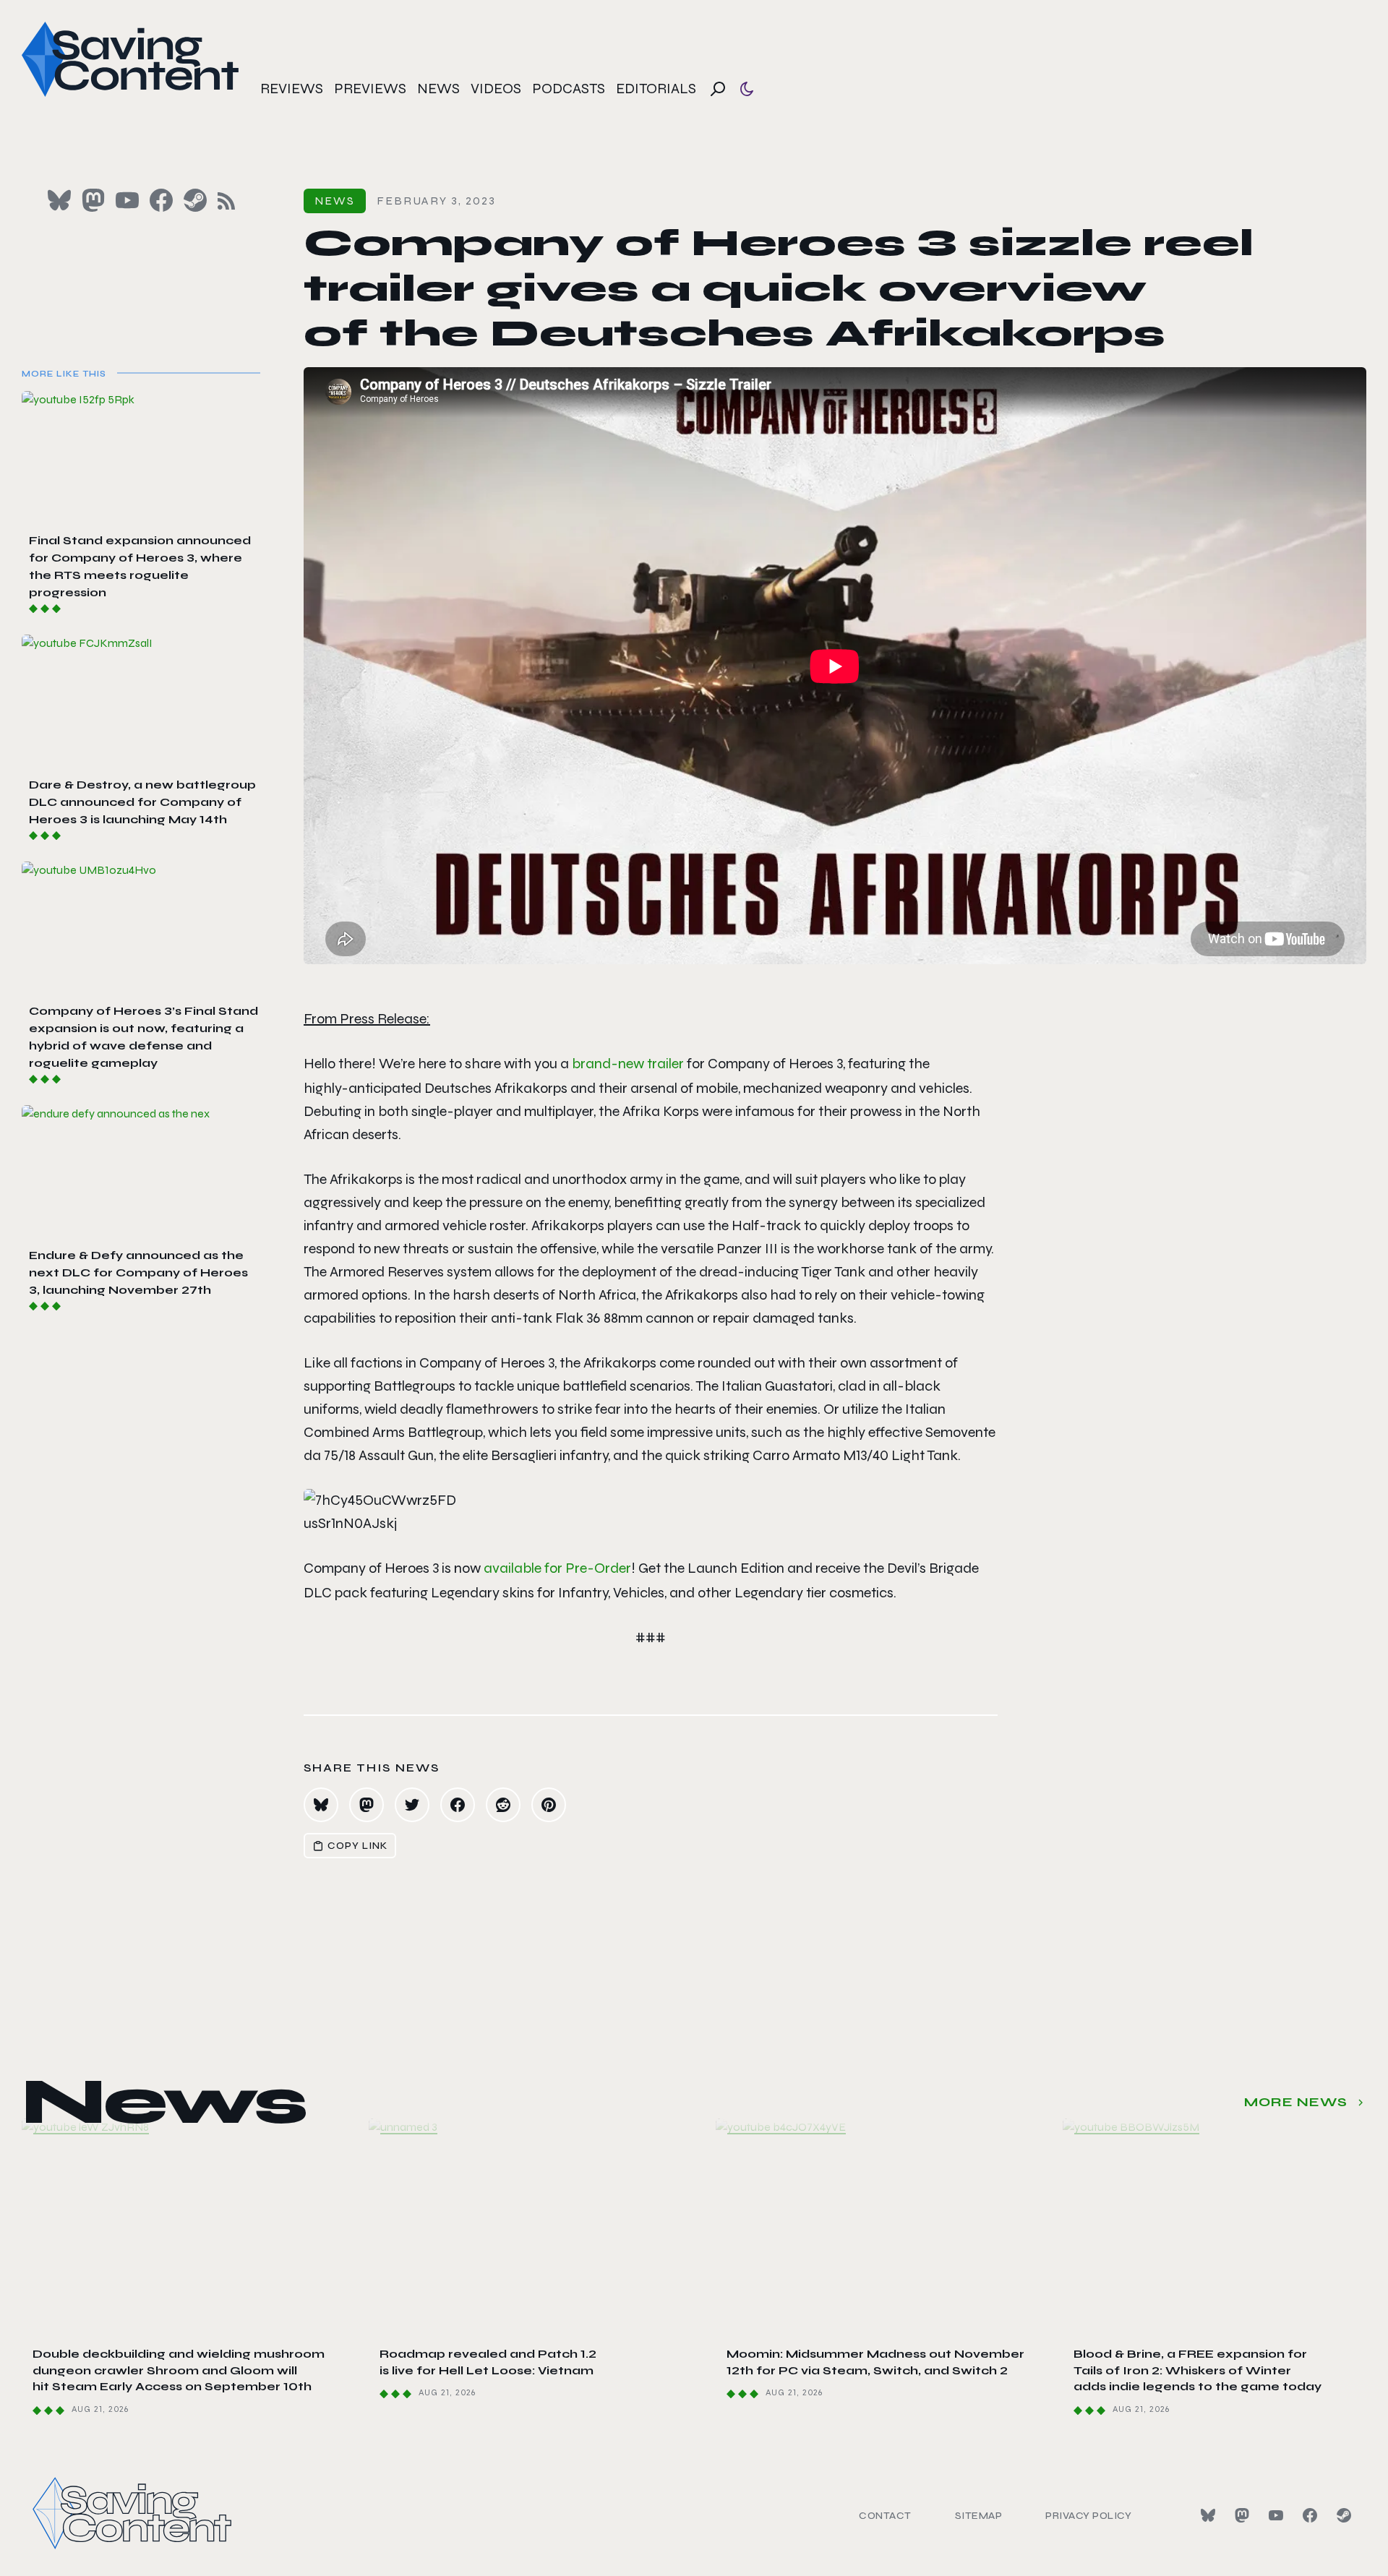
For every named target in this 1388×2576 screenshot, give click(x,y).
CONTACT (885, 2516)
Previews (370, 89)
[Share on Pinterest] (549, 1805)
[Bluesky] (1208, 2515)
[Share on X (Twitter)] (412, 1805)
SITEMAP (979, 2516)
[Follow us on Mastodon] (93, 200)
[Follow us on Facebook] (161, 200)
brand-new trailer (628, 1064)
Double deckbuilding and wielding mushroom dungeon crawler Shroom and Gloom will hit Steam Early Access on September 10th (179, 2370)
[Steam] (1344, 2515)
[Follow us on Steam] (195, 200)
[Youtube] (1276, 2515)
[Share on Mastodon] (367, 1805)
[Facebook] (1310, 2515)
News (438, 89)
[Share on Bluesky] (321, 1805)
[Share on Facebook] (458, 1805)
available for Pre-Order (557, 1568)
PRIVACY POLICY (1088, 2516)
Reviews (292, 89)
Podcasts (569, 89)
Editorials (656, 89)
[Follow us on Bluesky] (59, 200)
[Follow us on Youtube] (127, 200)
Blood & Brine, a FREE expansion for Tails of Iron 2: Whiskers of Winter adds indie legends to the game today (1198, 2370)
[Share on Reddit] (503, 1805)
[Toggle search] (718, 89)
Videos (496, 89)
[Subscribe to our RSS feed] (226, 201)
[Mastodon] (1242, 2515)
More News (1296, 2102)
